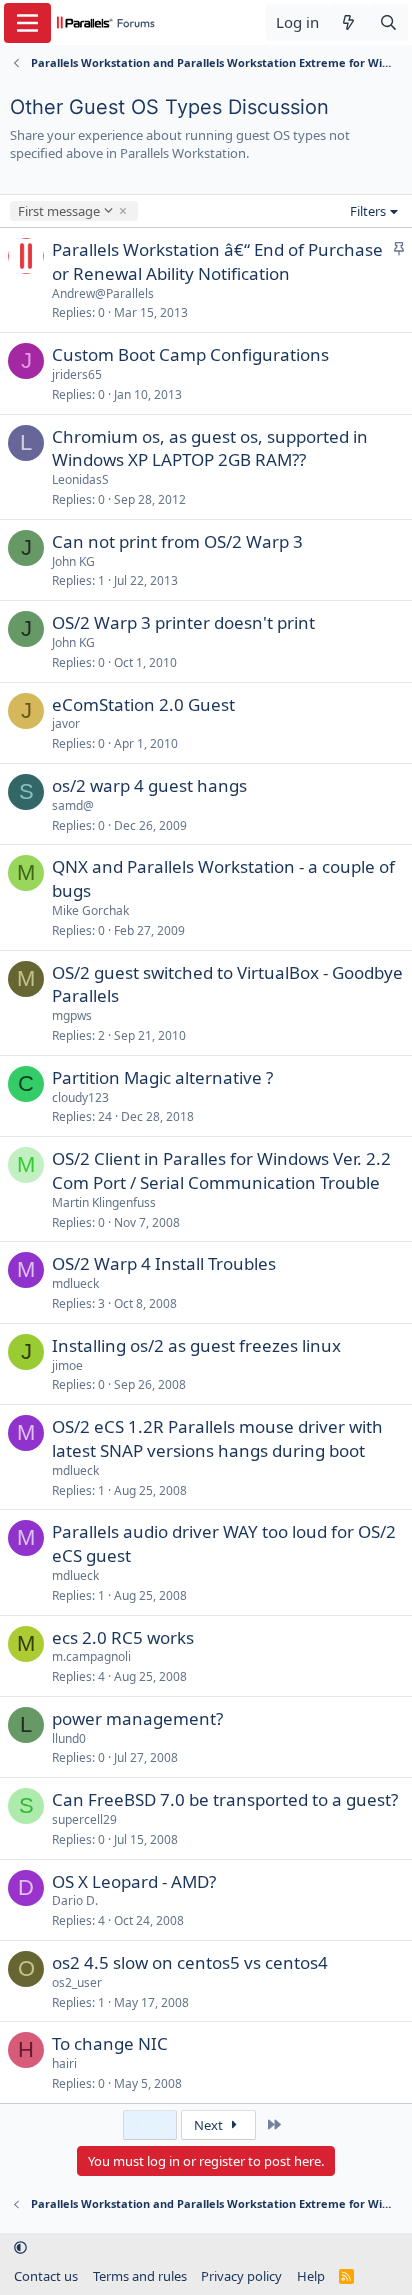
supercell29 (84, 1819)
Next (210, 2125)
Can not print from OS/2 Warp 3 (177, 541)
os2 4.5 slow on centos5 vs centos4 (190, 1962)
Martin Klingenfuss (104, 1202)
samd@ (73, 805)
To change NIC (110, 2043)
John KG (73, 561)
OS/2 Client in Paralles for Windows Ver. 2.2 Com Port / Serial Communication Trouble (221, 1170)
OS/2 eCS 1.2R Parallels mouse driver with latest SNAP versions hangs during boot (217, 1438)
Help (311, 2276)
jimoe (67, 1365)
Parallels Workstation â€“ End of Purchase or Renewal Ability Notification (217, 261)
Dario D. (75, 1900)
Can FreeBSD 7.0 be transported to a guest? (225, 1799)
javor (66, 723)
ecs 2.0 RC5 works (123, 1637)
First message (58, 211)
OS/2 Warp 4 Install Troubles (164, 1263)
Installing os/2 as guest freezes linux (196, 1345)
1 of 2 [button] (150, 2125)
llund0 (69, 1738)
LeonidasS (80, 479)
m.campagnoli (91, 1656)
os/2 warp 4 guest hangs (149, 785)
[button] (20, 2248)
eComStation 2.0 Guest (143, 704)
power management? (137, 1718)
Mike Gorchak (90, 910)
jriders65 (77, 374)
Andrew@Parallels (103, 293)
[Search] (388, 22)
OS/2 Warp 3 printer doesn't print (183, 622)
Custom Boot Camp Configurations (190, 354)
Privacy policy (241, 2276)
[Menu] (27, 23)
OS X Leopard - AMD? (134, 1881)
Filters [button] (368, 211)
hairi (64, 2063)
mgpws (72, 1015)
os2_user (77, 1982)
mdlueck (75, 1283)
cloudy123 (80, 1097)
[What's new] (348, 22)
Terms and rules (140, 2276)
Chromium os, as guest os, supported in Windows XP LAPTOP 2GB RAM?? (210, 448)
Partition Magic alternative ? (162, 1077)
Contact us (46, 2276)
